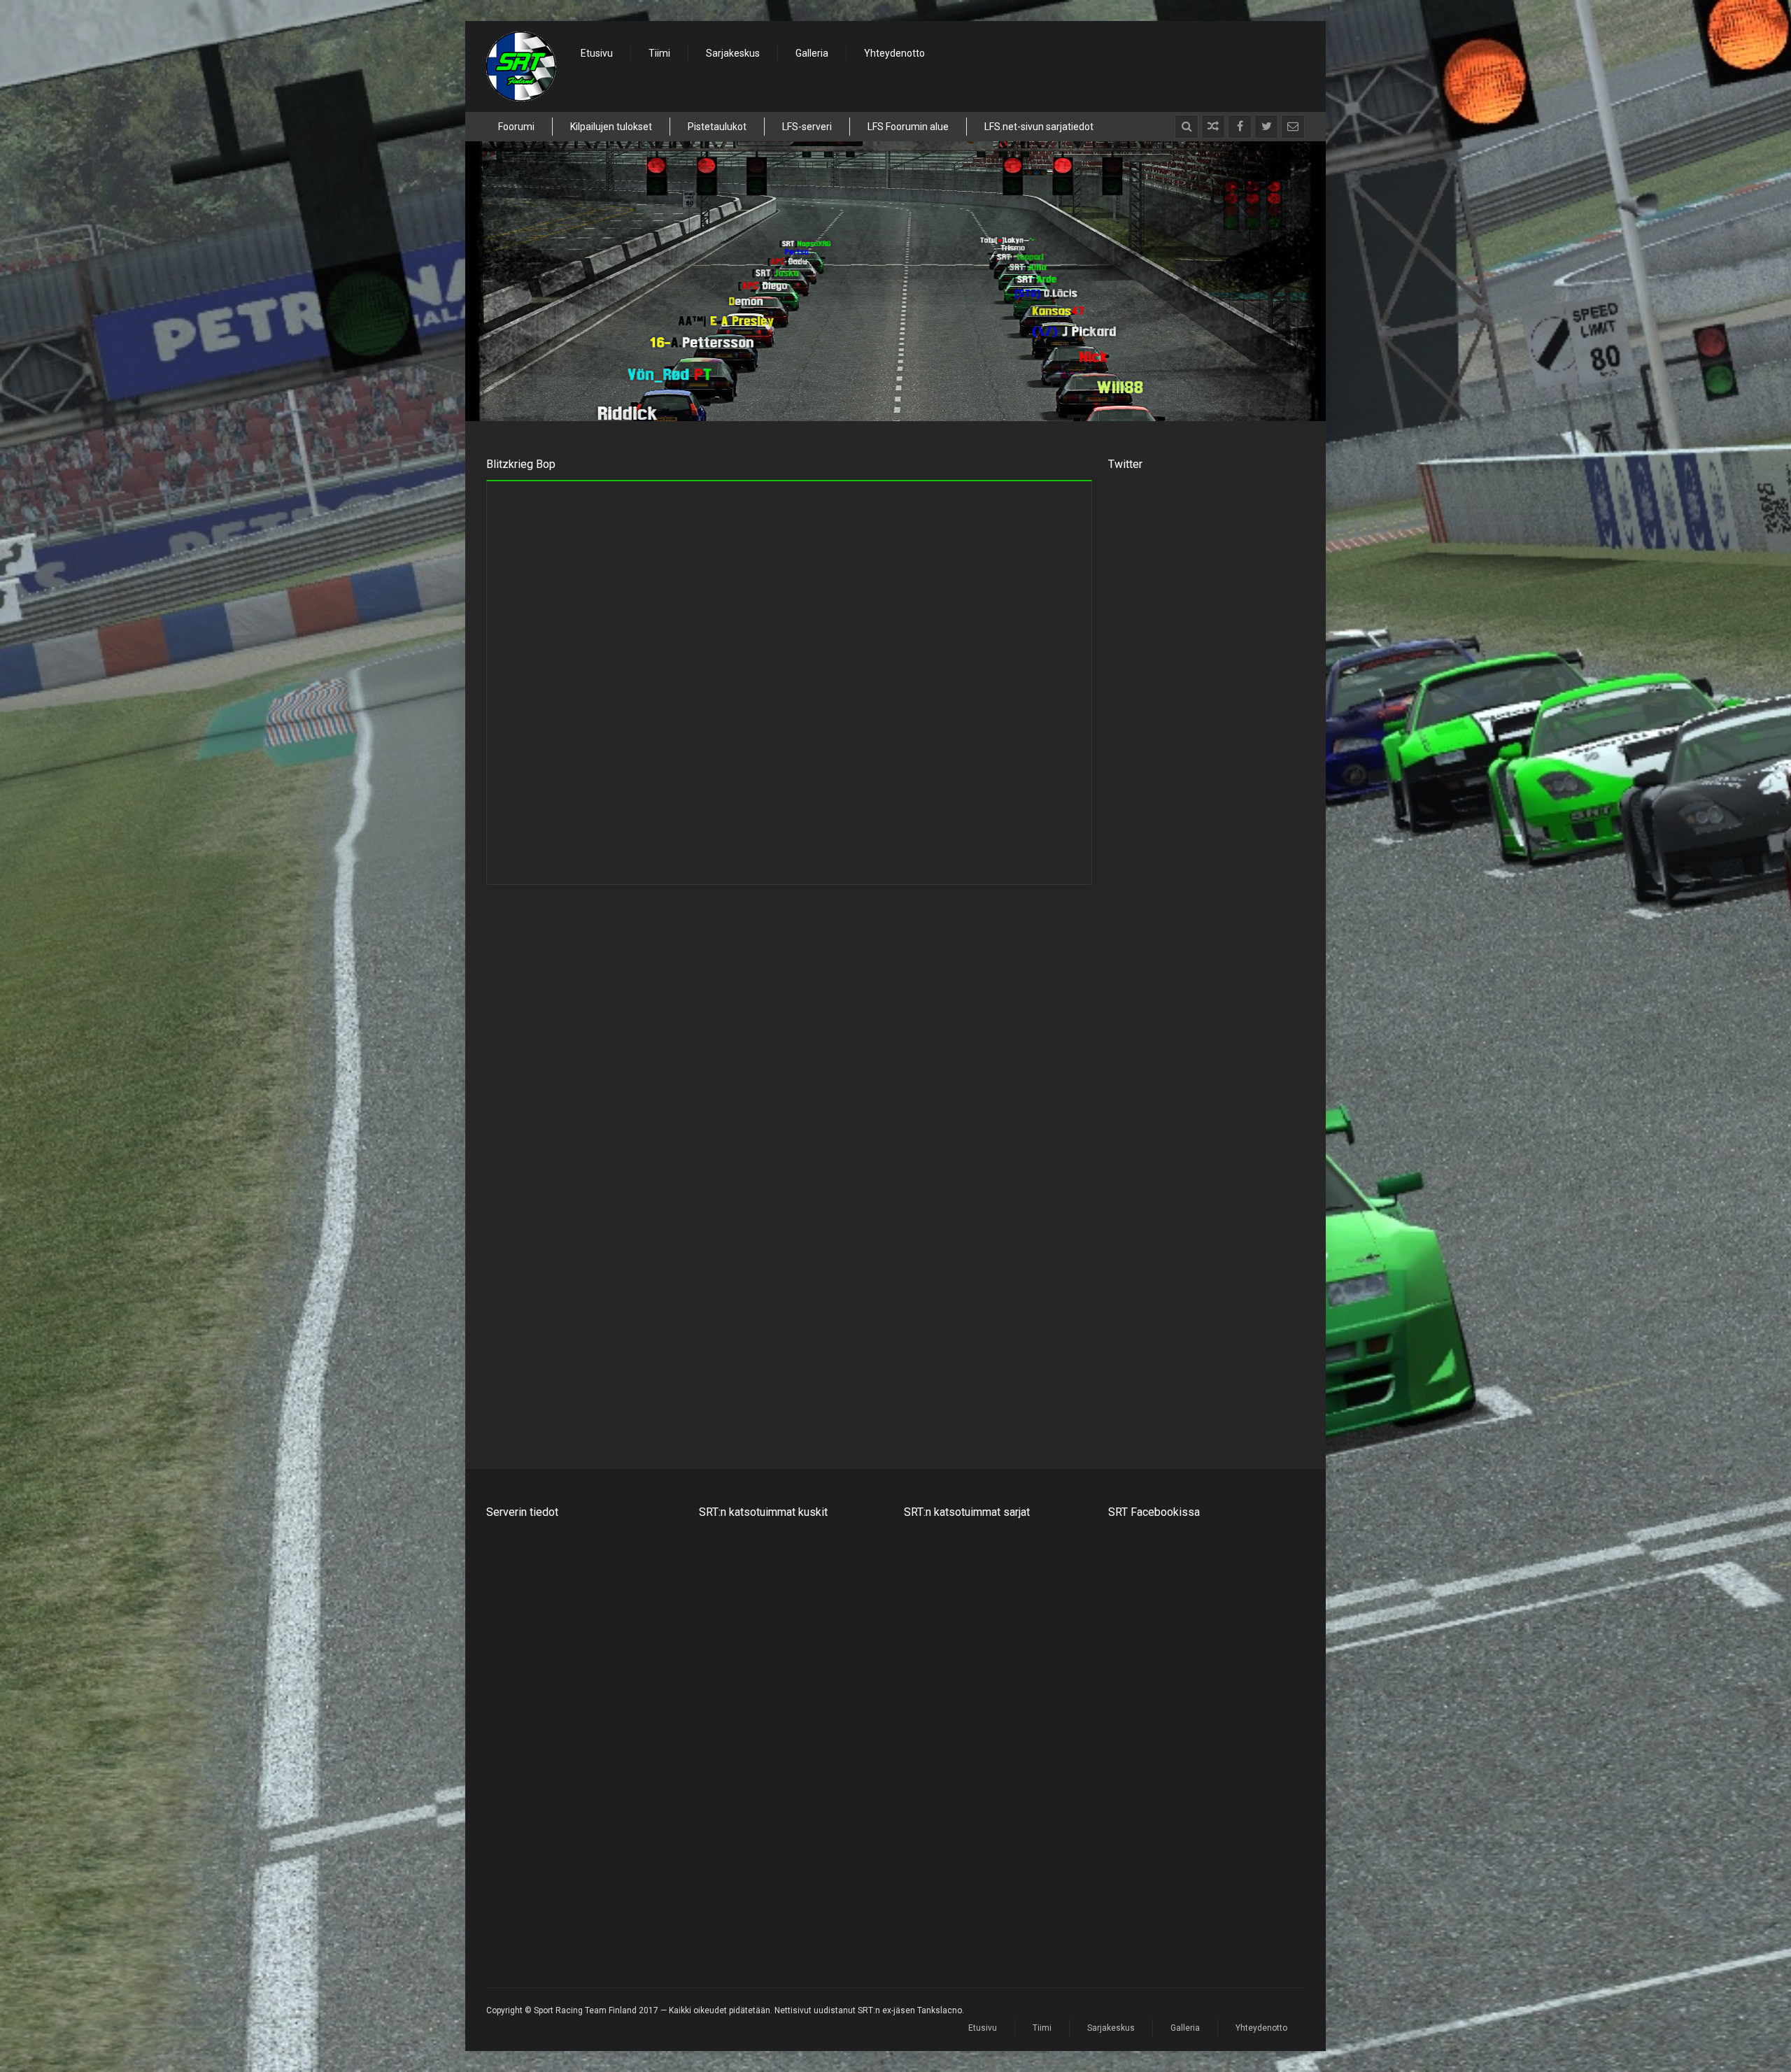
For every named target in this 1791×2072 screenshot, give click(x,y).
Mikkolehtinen (730, 1639)
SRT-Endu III (929, 1631)
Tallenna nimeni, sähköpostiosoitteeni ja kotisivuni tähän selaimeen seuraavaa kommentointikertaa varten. (736, 1340)
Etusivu (597, 53)
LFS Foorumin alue (908, 127)
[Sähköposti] (1293, 127)
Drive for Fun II (935, 1724)
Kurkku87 (720, 1662)
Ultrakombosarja (941, 1677)
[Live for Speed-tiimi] (521, 66)
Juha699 (718, 1731)
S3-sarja (922, 1747)
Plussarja (924, 1770)
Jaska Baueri (728, 1547)
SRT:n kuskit (679, 504)
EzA (708, 1593)
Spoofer (717, 1708)
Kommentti (529, 1105)
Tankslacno (724, 1754)
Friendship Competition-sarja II (971, 1570)
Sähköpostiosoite (842, 1212)
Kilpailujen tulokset (611, 127)
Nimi (514, 1212)
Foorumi (516, 127)
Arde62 (715, 1685)
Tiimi (659, 53)
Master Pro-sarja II (944, 1608)
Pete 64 (716, 1616)
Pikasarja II (927, 1701)
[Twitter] (1266, 127)
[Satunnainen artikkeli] (1213, 127)
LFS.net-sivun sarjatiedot (1039, 127)
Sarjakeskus (733, 53)
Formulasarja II (936, 1654)
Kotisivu (518, 1268)
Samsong (720, 1570)
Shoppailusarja (937, 1547)
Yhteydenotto (894, 53)
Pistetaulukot (717, 127)
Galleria (812, 53)
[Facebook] (1240, 127)
